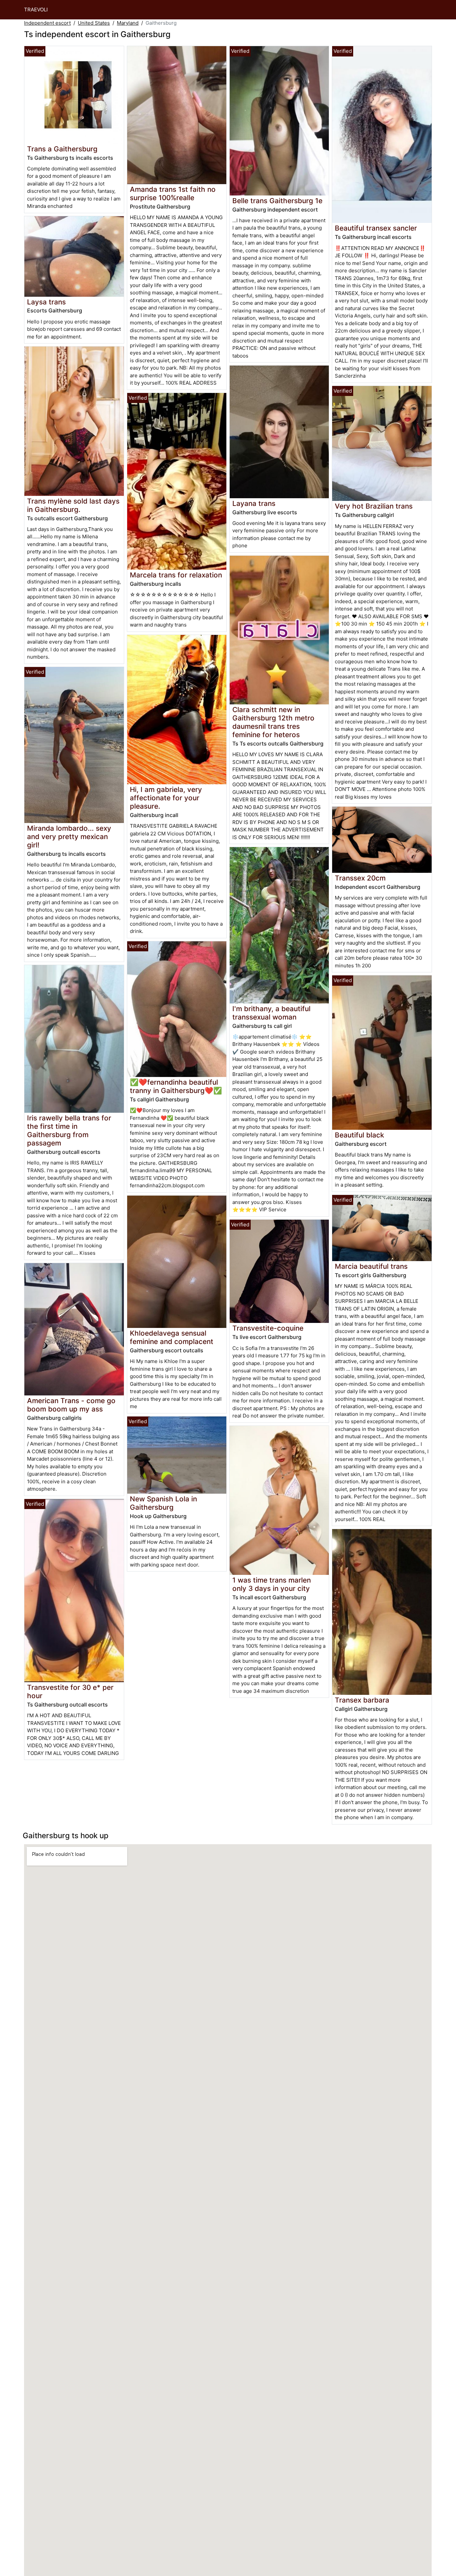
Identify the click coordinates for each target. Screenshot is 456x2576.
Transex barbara (362, 1700)
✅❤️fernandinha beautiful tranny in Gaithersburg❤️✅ (176, 1086)
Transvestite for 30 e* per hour (70, 1691)
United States (94, 23)
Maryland (128, 23)
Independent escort (47, 23)
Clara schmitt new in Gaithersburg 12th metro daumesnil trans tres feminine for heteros (273, 722)
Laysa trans (46, 302)
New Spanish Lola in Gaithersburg (163, 1503)
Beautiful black (360, 1135)
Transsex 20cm (360, 878)
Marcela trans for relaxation (176, 575)
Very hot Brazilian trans (374, 506)
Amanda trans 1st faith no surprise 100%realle (173, 193)
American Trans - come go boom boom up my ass (71, 1405)
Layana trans (254, 503)
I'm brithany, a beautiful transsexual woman (271, 1013)
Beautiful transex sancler (376, 228)
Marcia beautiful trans (371, 1266)
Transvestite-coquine (268, 1328)
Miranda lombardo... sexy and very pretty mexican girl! (69, 837)
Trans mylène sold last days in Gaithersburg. (73, 505)
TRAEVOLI (36, 10)
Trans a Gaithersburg (62, 149)
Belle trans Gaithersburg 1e (277, 201)
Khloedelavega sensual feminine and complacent (172, 1337)
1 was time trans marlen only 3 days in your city (272, 1584)
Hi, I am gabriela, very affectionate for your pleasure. (166, 798)
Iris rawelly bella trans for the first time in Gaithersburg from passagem (69, 1130)
